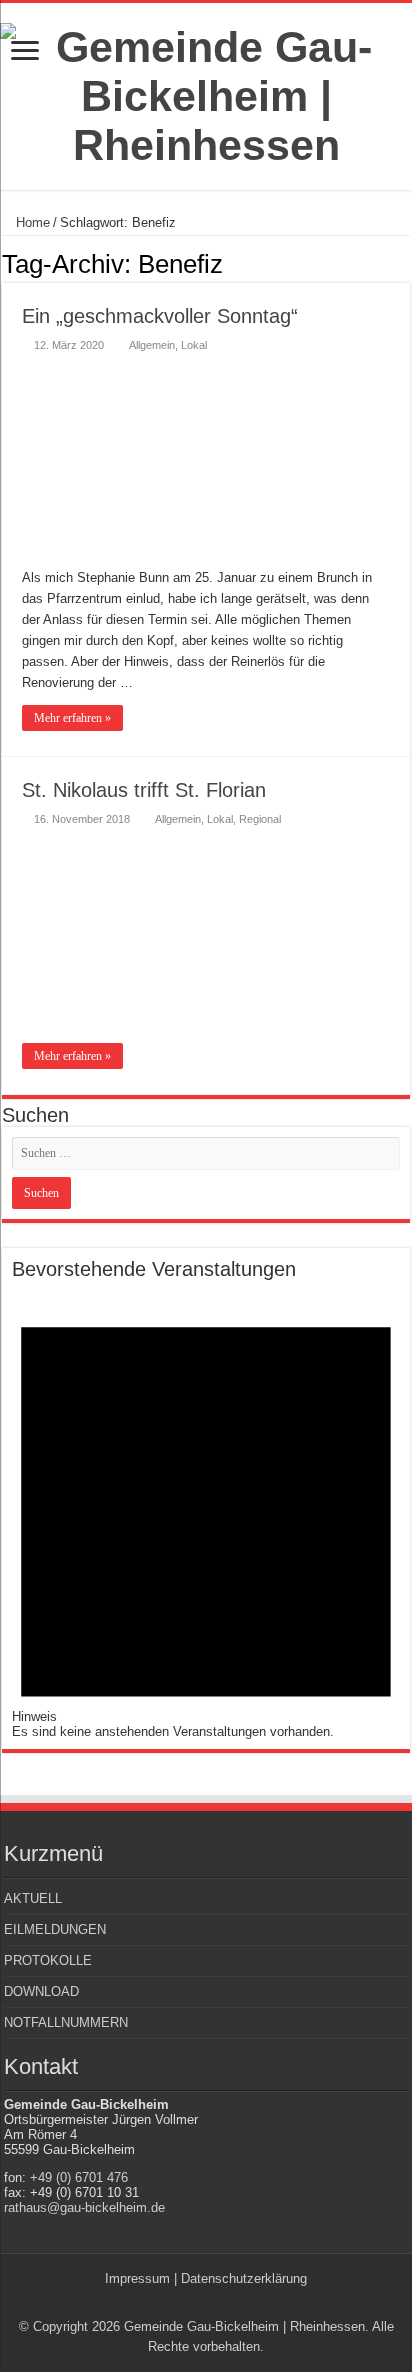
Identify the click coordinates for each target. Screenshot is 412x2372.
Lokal (194, 345)
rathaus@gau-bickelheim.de (84, 2207)
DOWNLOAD (41, 1991)
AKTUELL (33, 1898)
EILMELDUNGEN (55, 1929)
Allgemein (152, 345)
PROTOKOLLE (48, 1960)
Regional (260, 819)
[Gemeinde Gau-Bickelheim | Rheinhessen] (206, 93)
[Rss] (196, 2303)
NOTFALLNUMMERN (66, 2022)
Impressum (137, 2278)
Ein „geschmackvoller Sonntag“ (160, 316)
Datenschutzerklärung (244, 2278)
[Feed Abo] (404, 263)
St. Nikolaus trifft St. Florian (144, 790)
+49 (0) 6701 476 (79, 2177)
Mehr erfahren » (72, 718)
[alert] (206, 1510)
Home (31, 222)
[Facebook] (215, 2303)
